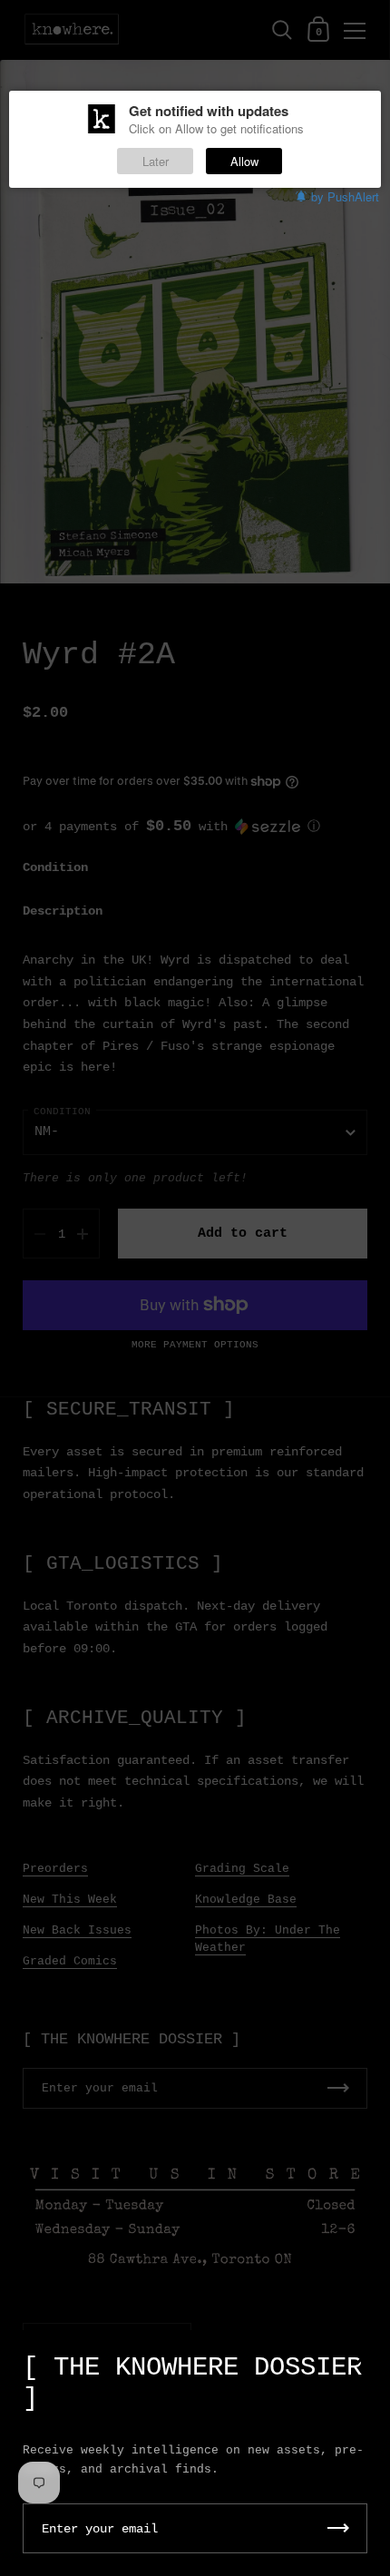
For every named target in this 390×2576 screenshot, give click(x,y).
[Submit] (338, 2528)
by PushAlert (345, 196)
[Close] (363, 2359)
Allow (244, 161)
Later (156, 161)
